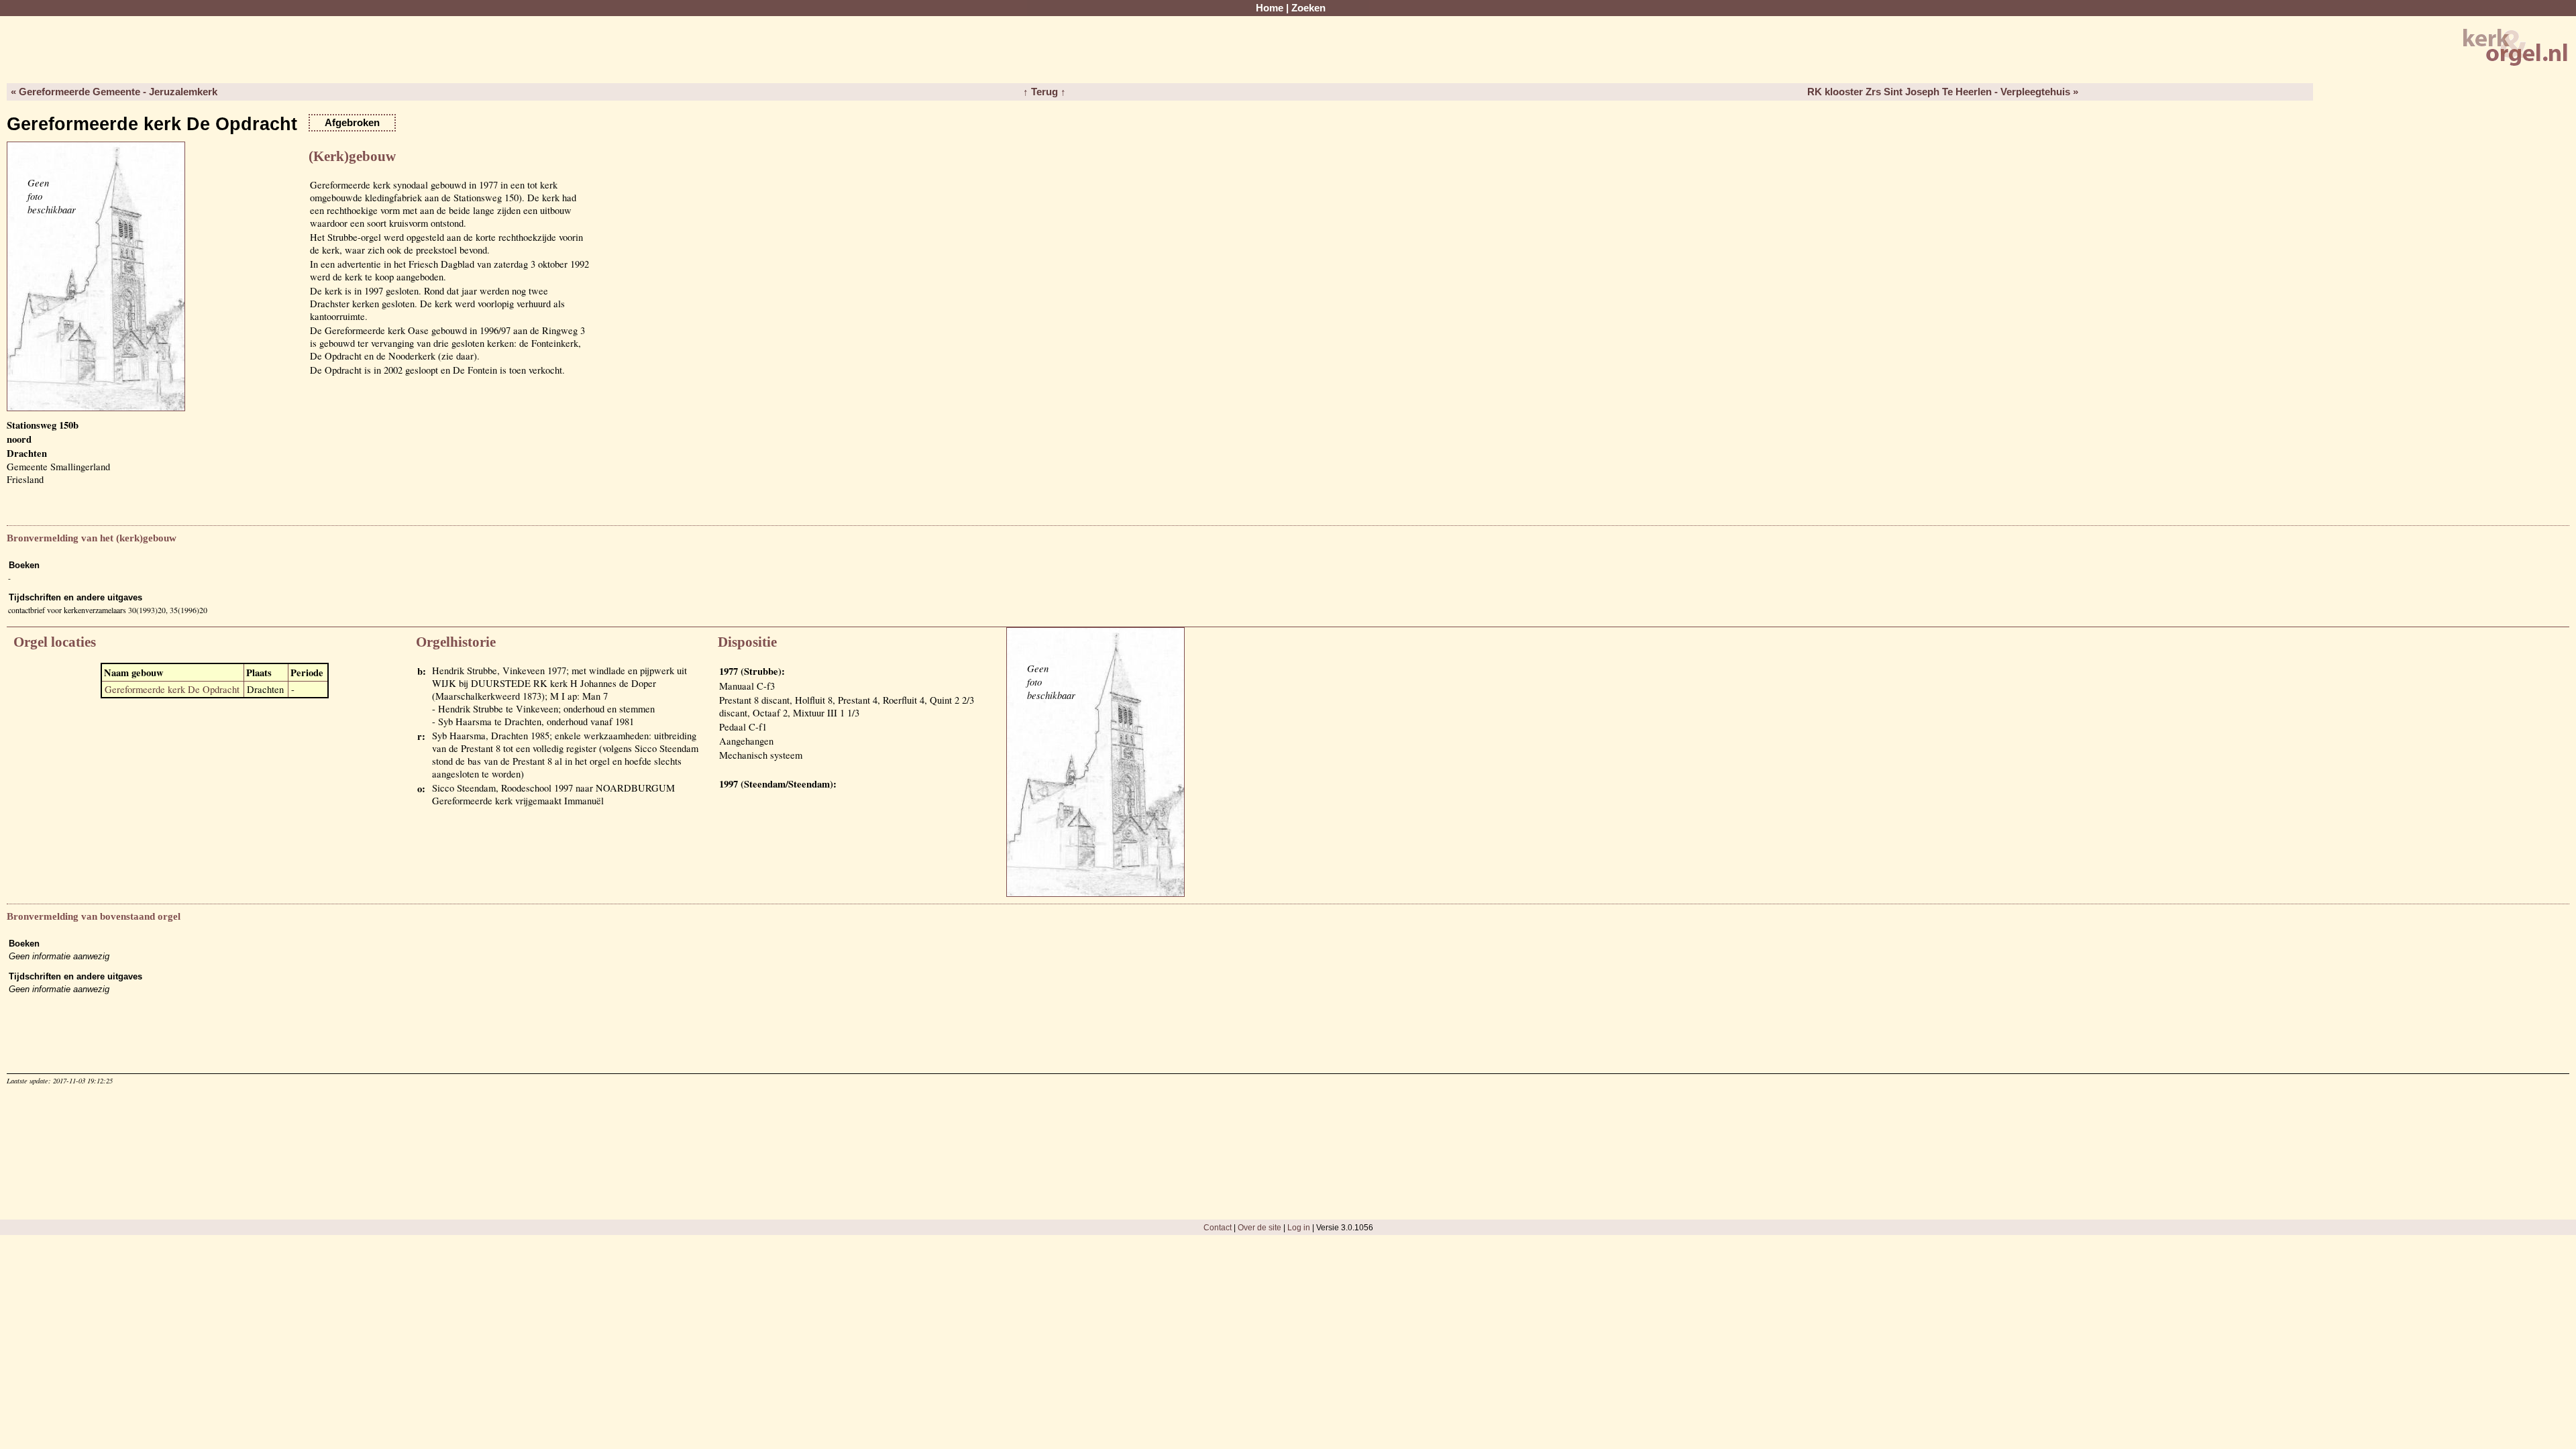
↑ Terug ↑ (1044, 92)
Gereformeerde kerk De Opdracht (172, 689)
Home (1270, 8)
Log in (1299, 1227)
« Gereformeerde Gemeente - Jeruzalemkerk (114, 92)
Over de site (1259, 1227)
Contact (1218, 1227)
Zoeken (1308, 8)
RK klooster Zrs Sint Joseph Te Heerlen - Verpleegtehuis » (1943, 92)
